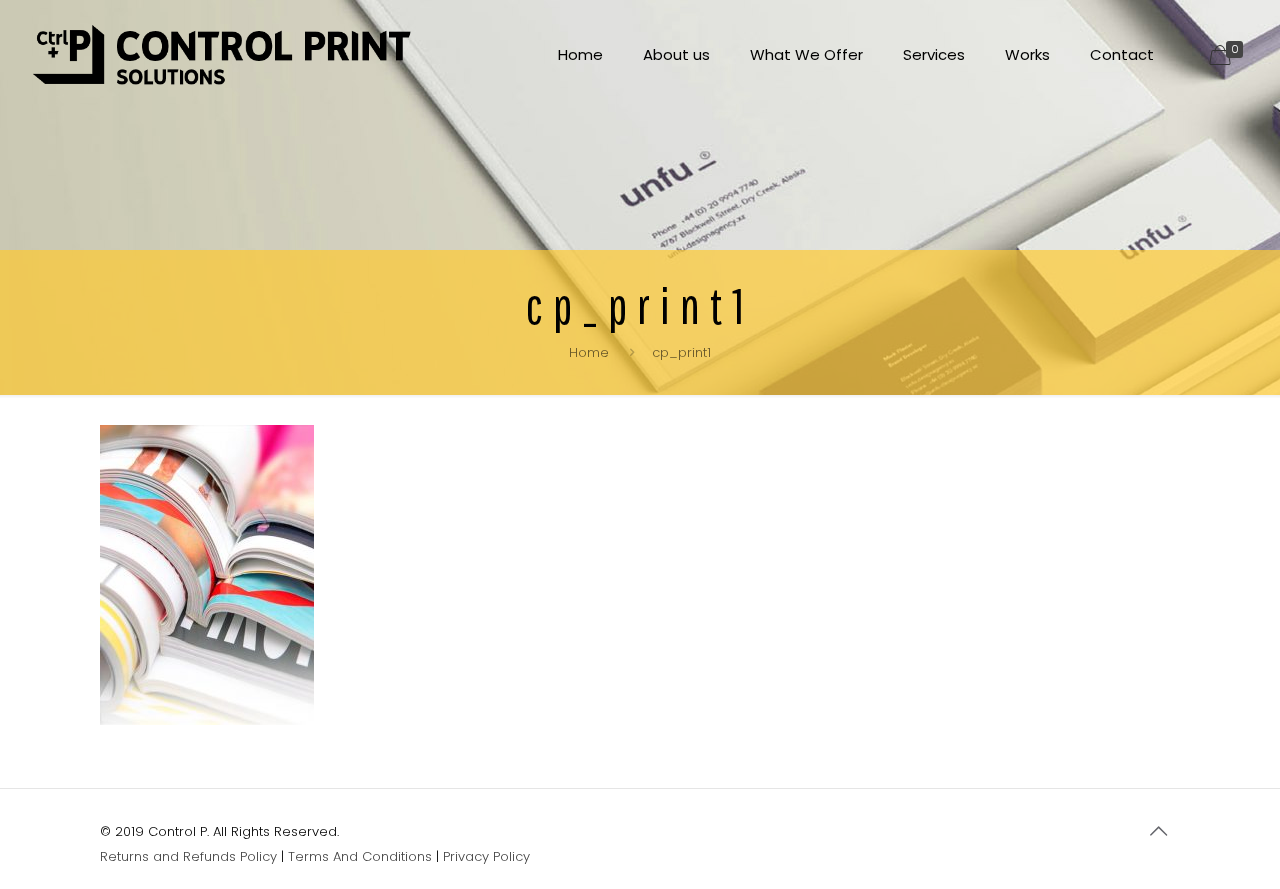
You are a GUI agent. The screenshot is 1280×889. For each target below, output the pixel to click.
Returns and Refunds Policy (188, 856)
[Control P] (222, 55)
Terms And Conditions (360, 856)
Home (589, 352)
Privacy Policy (486, 856)
